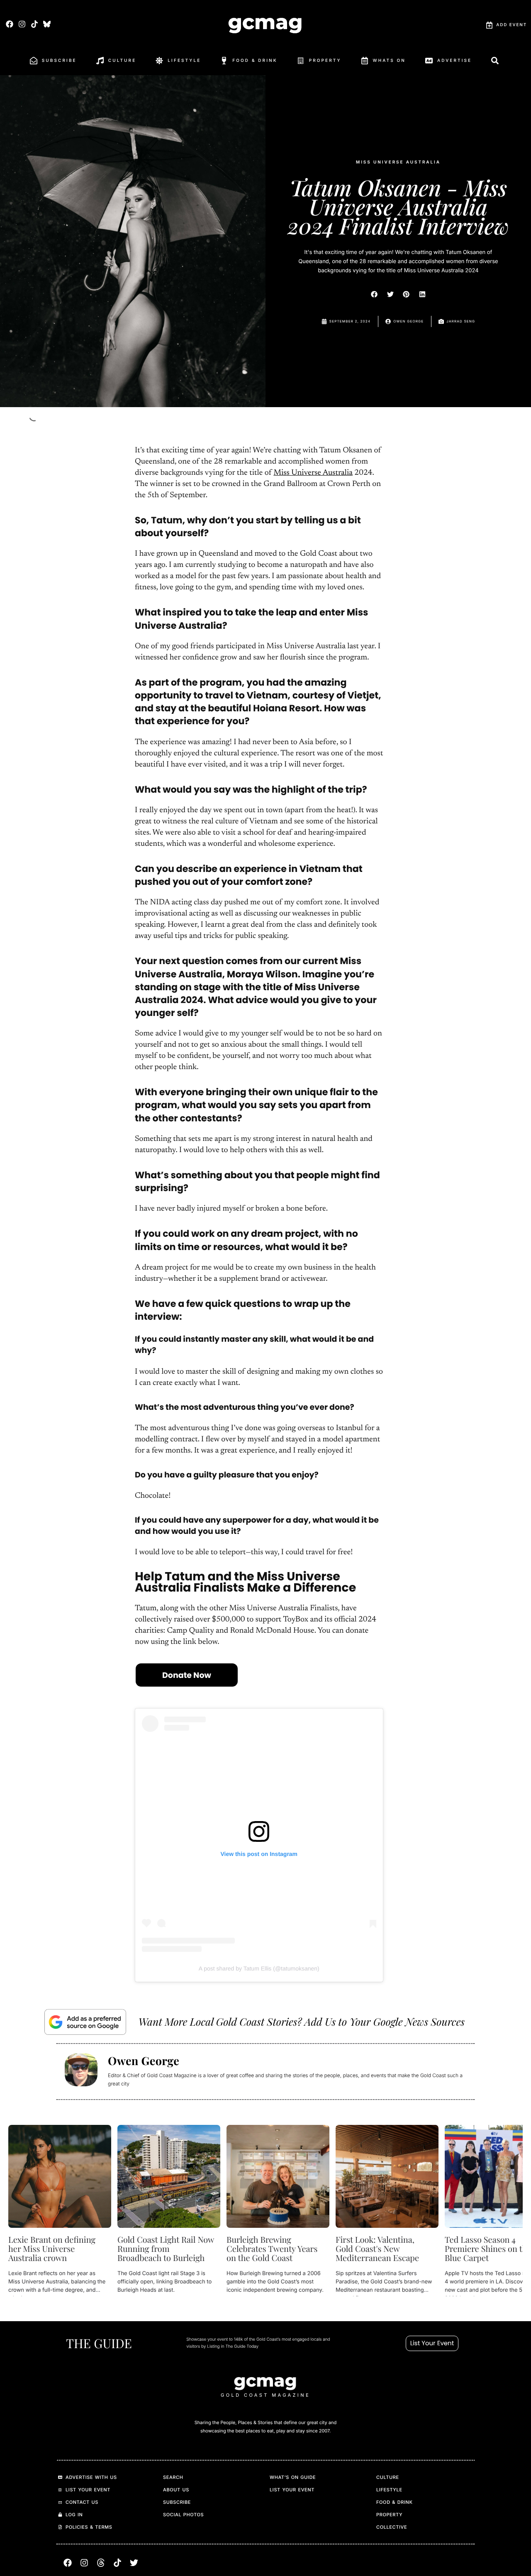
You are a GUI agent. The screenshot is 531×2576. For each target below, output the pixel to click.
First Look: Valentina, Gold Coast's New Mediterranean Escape (377, 2249)
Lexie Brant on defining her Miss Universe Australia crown (52, 2249)
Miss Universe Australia (313, 473)
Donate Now (187, 1675)
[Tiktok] (34, 24)
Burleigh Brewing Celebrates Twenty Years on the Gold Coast (272, 2249)
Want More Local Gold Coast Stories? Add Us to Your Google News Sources (302, 2022)
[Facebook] (9, 24)
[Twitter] (134, 2563)
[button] (375, 294)
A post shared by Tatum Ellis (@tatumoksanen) (259, 1968)
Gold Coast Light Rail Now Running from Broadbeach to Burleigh (166, 2249)
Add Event (512, 25)
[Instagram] (22, 24)
